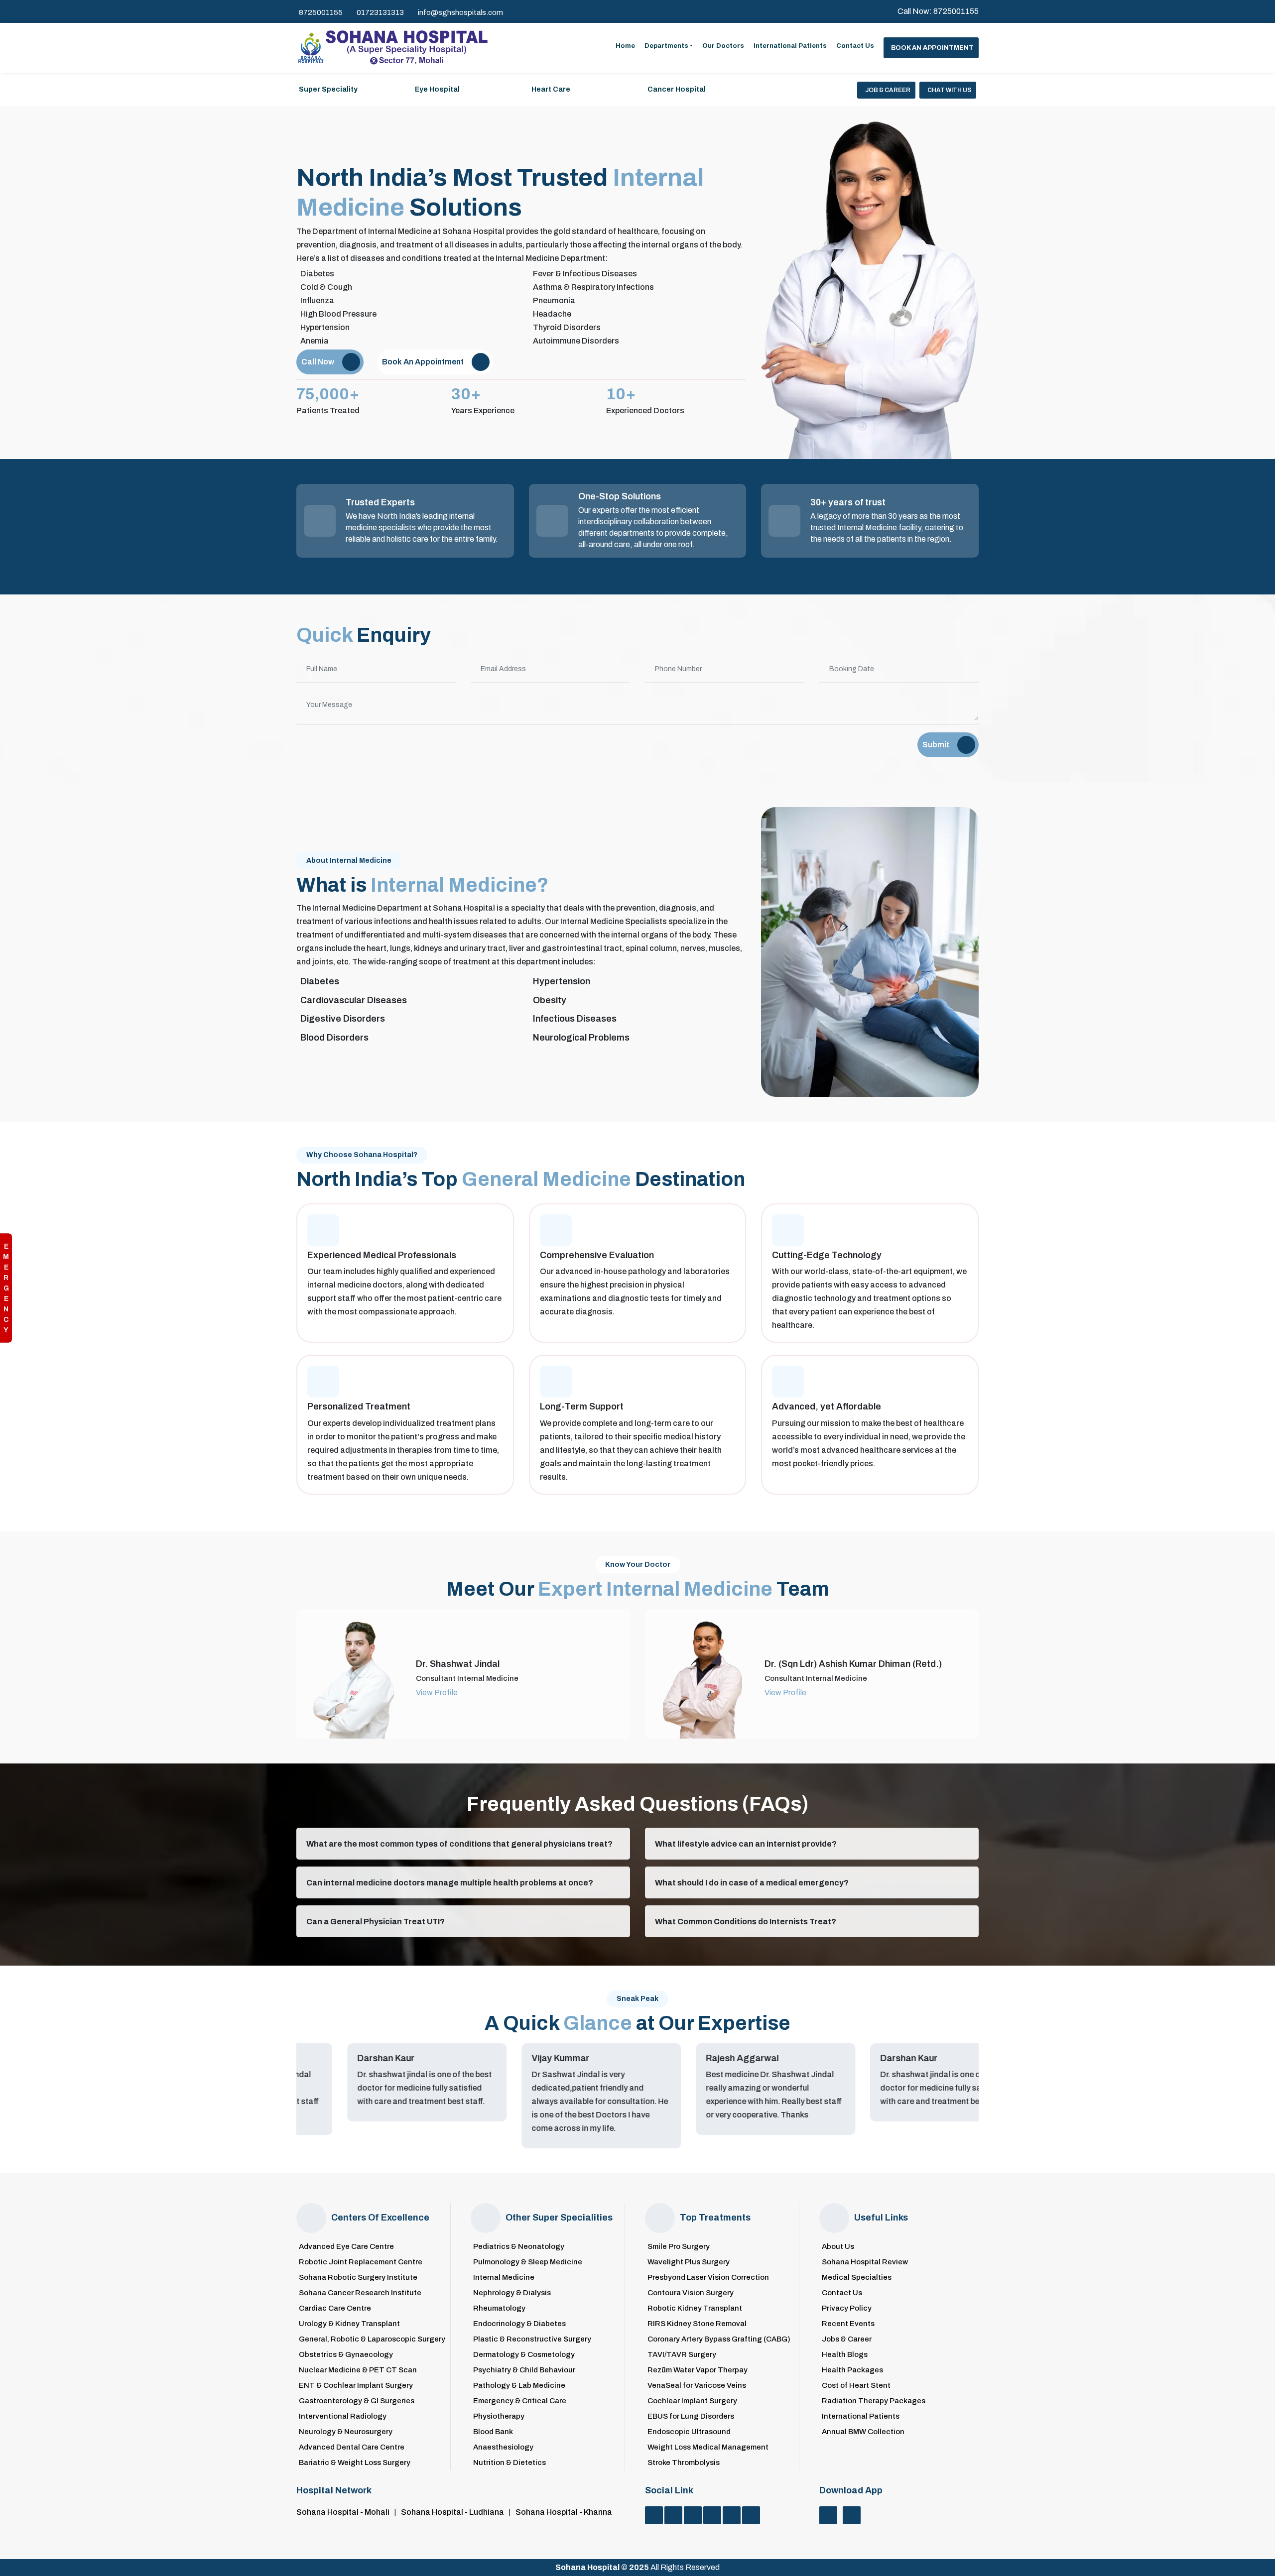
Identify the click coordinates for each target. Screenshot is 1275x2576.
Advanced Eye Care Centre (346, 2247)
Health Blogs (845, 2355)
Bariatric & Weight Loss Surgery (355, 2463)
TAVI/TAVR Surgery (682, 2355)
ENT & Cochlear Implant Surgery (356, 2386)
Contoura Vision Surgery (691, 2293)
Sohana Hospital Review (865, 2262)
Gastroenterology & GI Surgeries (357, 2401)
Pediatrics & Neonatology (519, 2247)
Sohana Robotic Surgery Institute (358, 2278)
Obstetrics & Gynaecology (346, 2355)
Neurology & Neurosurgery (346, 2432)
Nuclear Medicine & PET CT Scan (358, 2370)
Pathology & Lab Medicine (519, 2386)
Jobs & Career (847, 2339)
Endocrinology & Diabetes (519, 2324)
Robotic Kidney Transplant (695, 2308)
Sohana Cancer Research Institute (360, 2293)
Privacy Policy (847, 2308)
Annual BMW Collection (863, 2432)
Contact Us (855, 46)
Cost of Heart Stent (856, 2386)
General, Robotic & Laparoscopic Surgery (372, 2339)
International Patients (790, 46)
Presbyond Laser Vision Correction (708, 2278)
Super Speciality (328, 89)
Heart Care (551, 89)
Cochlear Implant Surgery (692, 2401)
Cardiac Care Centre (335, 2308)
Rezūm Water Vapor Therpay (698, 2370)
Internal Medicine (504, 2278)
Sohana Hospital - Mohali (343, 2512)
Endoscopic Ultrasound (689, 2432)
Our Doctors (723, 46)
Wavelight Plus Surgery (689, 2262)
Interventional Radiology (343, 2416)
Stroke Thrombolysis (684, 2463)
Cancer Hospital (677, 89)
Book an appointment (932, 48)
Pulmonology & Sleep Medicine (528, 2262)
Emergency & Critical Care (520, 2401)
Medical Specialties (857, 2278)
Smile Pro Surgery (679, 2247)
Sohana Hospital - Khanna (564, 2512)
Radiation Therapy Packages (874, 2401)
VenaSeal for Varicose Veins (697, 2386)
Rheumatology (499, 2308)
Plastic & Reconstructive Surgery (532, 2339)
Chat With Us (949, 90)
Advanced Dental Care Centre (352, 2447)
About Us (838, 2247)
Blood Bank (493, 2432)
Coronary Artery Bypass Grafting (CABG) (719, 2339)
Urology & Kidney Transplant (349, 2324)
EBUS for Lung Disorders (691, 2416)
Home (625, 46)
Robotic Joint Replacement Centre (361, 2262)
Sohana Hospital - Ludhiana (452, 2512)
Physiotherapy (499, 2416)
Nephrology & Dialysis (512, 2293)
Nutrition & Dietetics (510, 2463)
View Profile (437, 1693)
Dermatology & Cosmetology (524, 2355)
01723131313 (380, 12)
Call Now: (938, 11)
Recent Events (848, 2324)
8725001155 (321, 12)
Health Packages (852, 2370)
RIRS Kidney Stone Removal (697, 2324)
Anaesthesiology (503, 2447)
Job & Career (888, 90)
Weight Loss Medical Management (708, 2447)
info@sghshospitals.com (460, 12)
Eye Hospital (437, 89)
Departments (666, 46)
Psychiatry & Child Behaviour (524, 2370)
